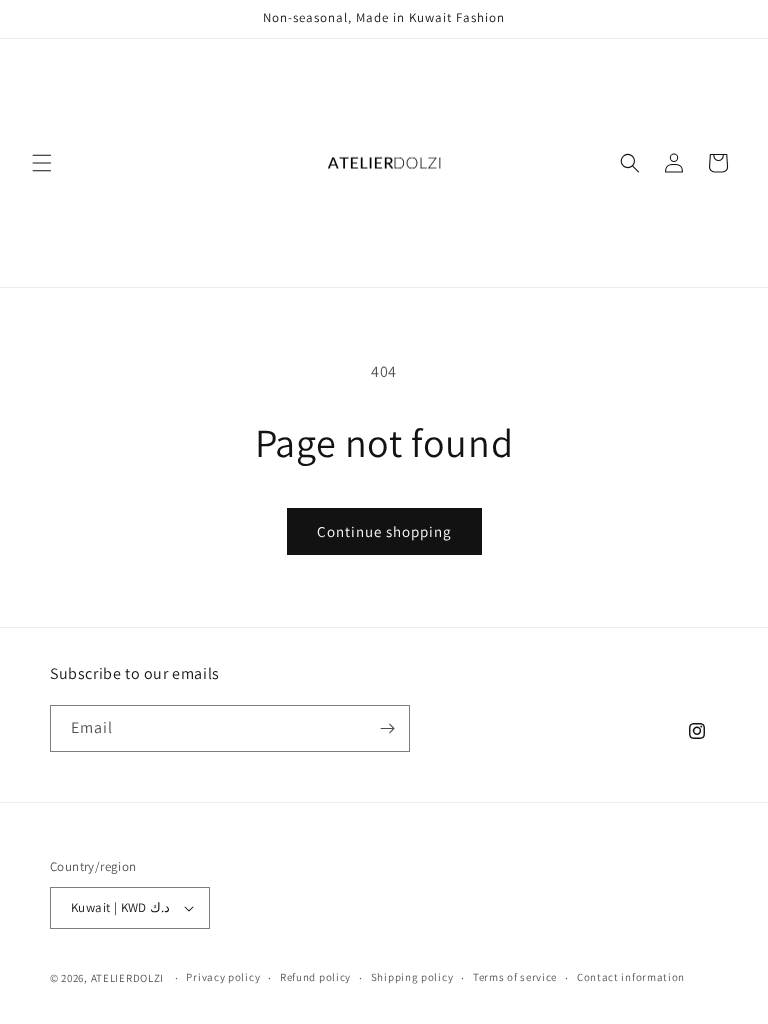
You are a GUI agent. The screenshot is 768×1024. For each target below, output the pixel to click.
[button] (42, 163)
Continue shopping (384, 531)
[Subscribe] (387, 728)
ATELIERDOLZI (127, 978)
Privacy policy (223, 977)
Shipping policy (412, 977)
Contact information (631, 977)
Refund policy (315, 977)
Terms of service (515, 977)
